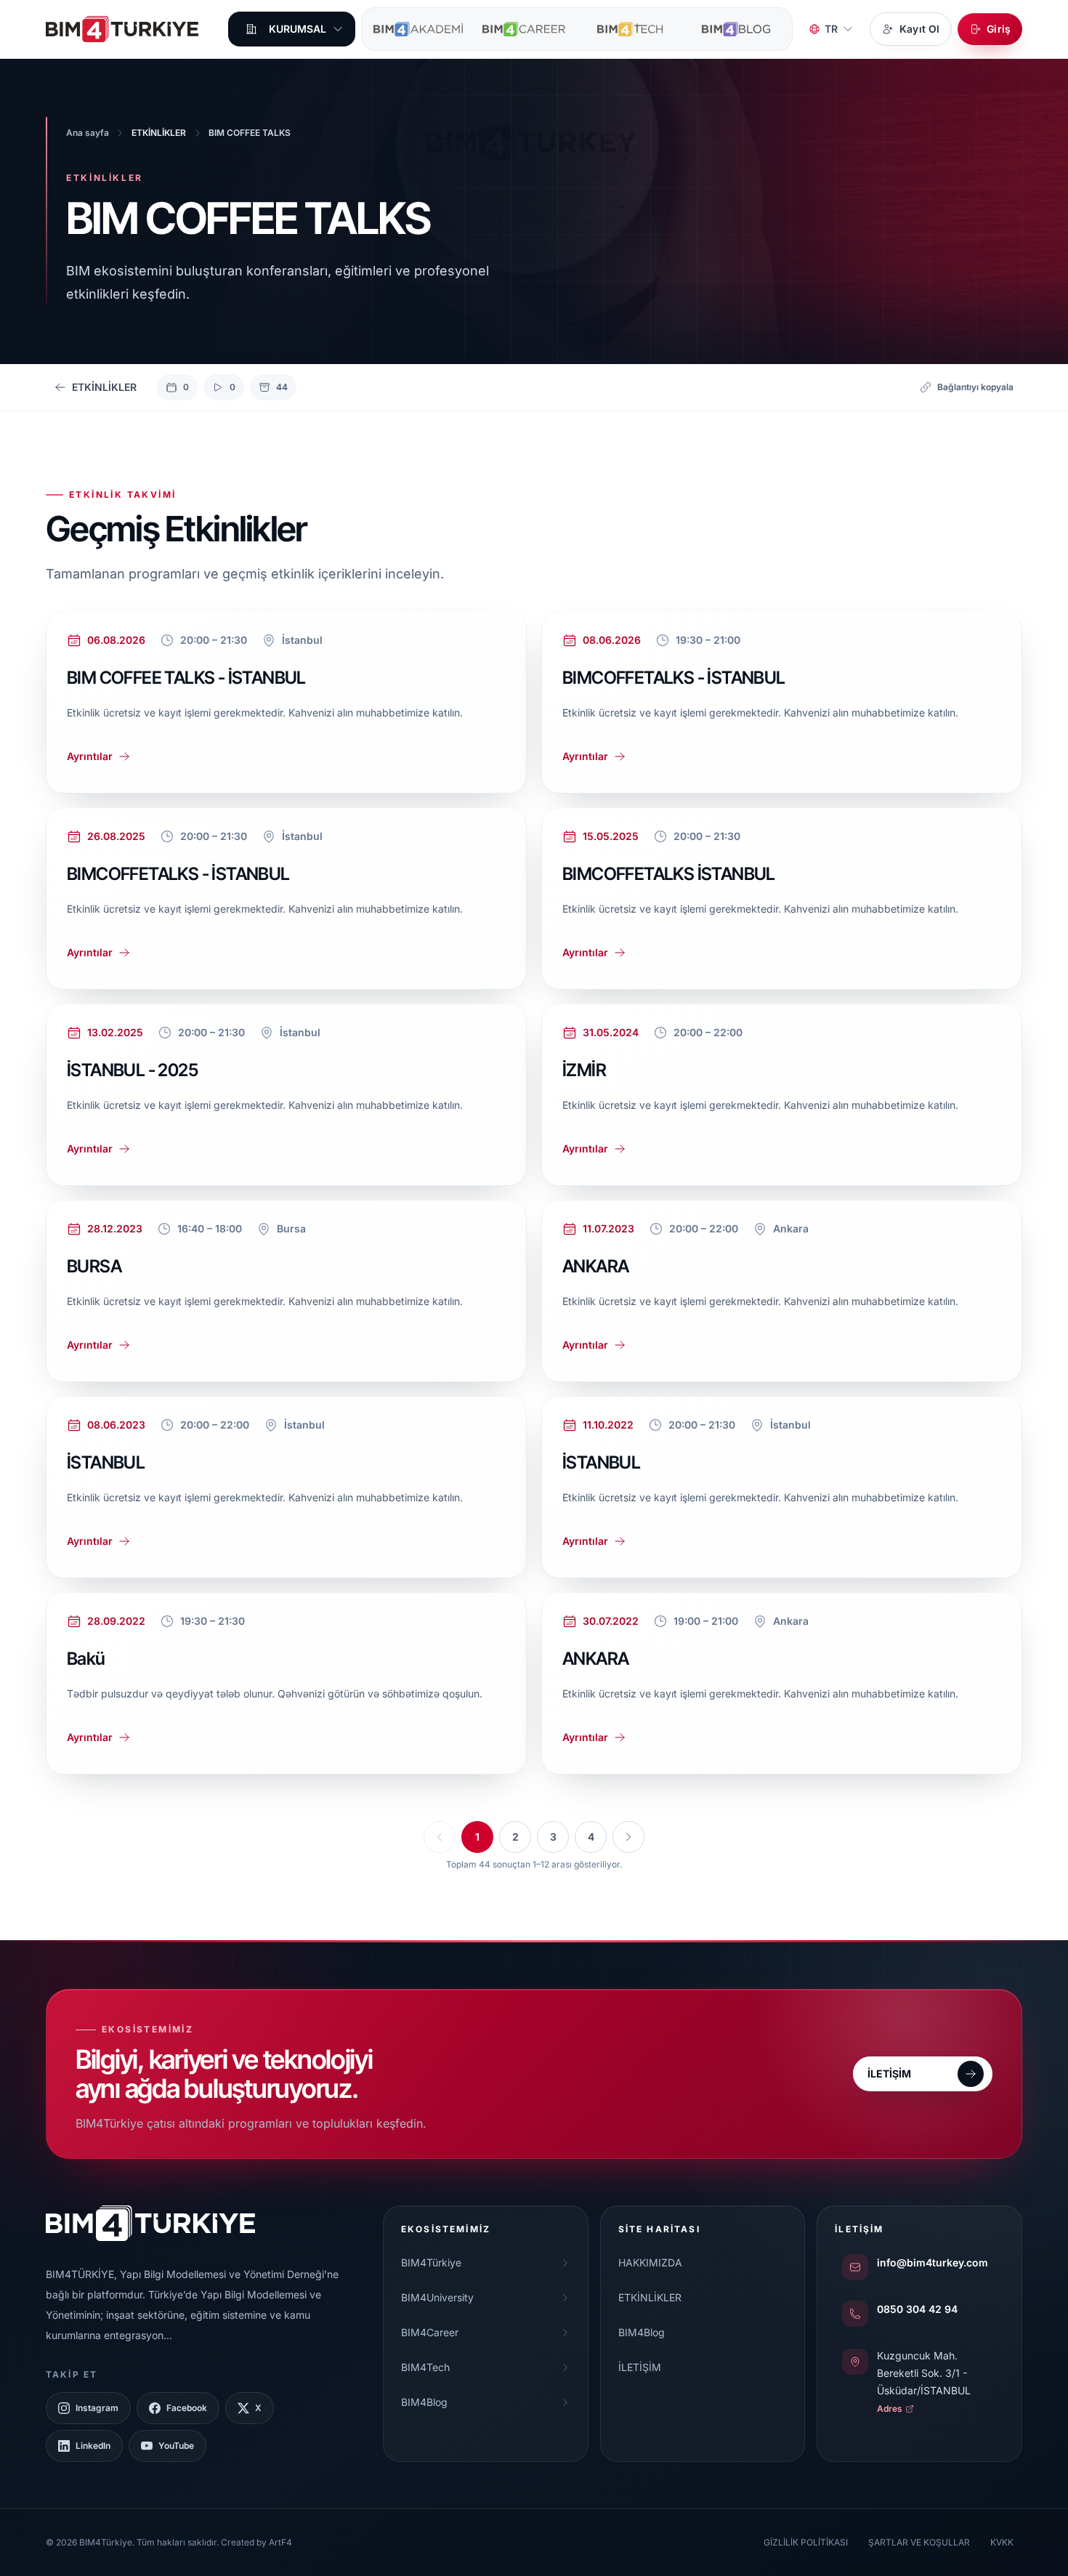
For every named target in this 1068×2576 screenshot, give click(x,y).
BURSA (94, 1265)
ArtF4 (280, 2542)
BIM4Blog (642, 2332)
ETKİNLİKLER (650, 2297)
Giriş (999, 29)
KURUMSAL (298, 29)
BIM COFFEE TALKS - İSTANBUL (186, 677)
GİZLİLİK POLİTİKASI (806, 2542)
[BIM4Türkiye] (122, 29)
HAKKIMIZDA (650, 2262)
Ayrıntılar (90, 755)
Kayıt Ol (919, 29)
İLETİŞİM (640, 2367)
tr (831, 29)
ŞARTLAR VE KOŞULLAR (919, 2542)
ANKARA (595, 1265)
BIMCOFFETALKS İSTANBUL (669, 873)
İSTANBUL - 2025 (132, 1069)
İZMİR (584, 1069)
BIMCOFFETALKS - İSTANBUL (674, 677)
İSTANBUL (106, 1462)
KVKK (1002, 2542)
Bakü (86, 1658)
